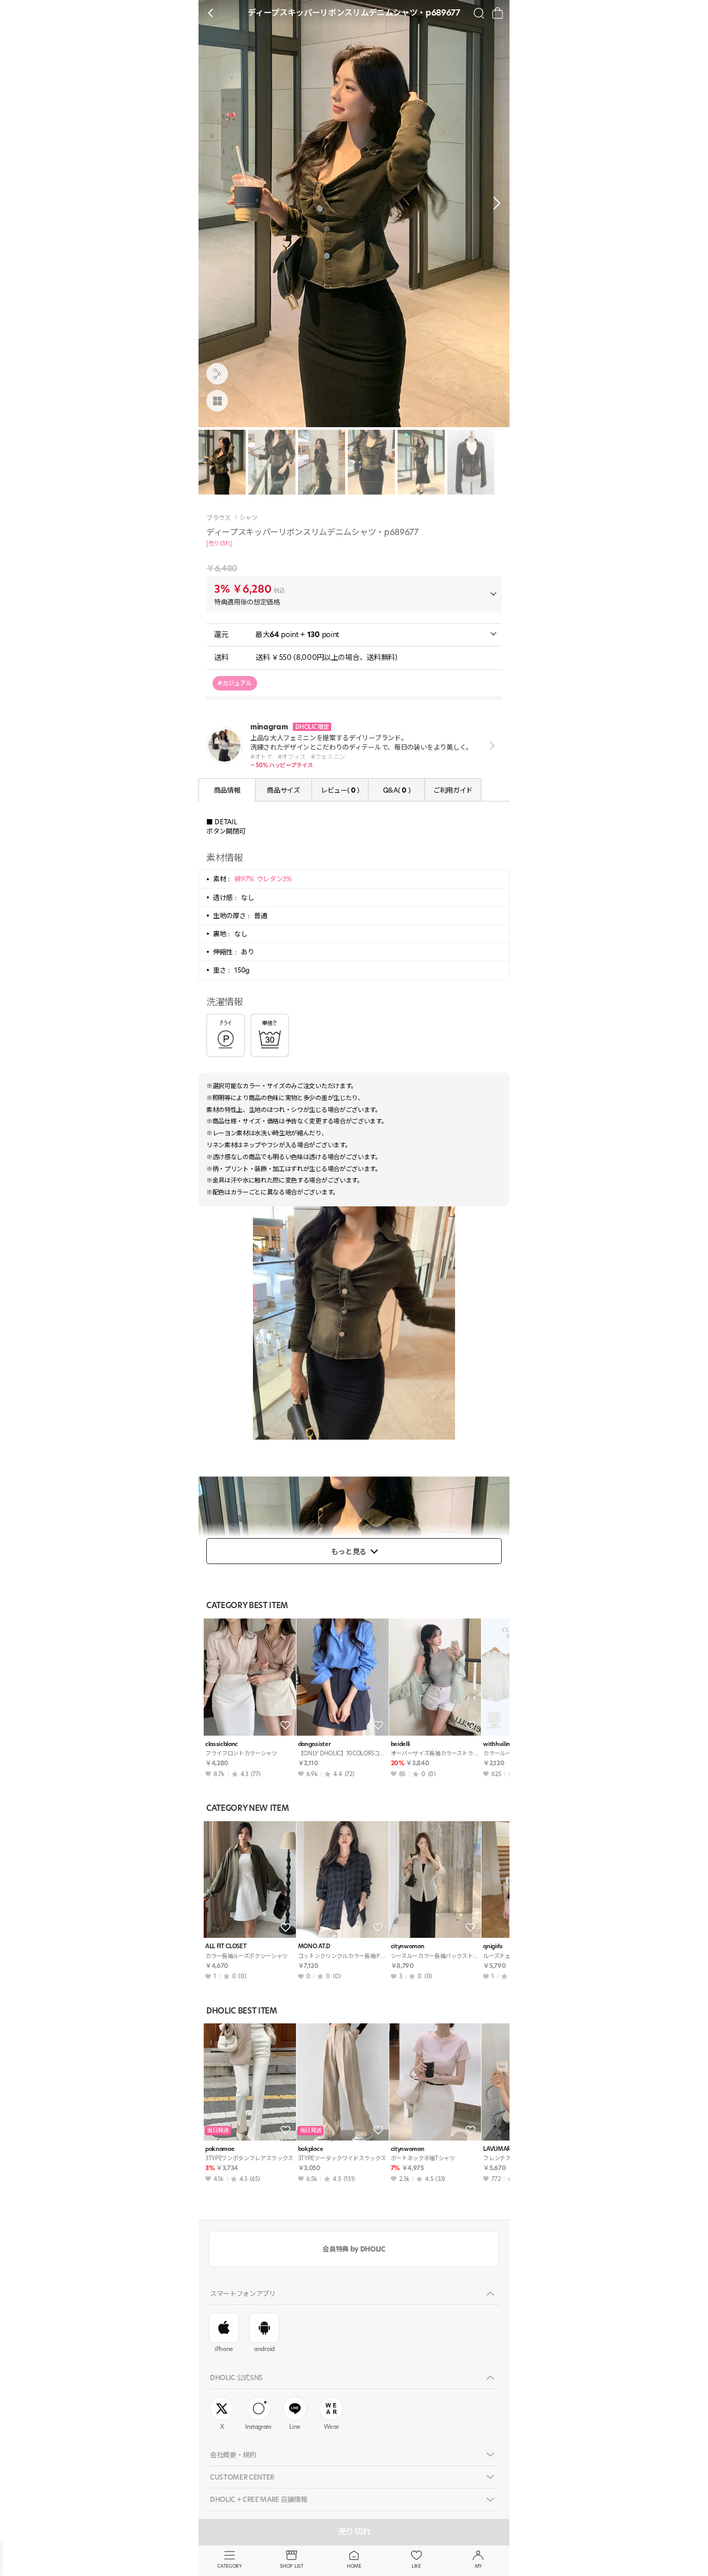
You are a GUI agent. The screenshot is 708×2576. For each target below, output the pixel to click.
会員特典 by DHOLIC (354, 2249)
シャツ (249, 518)
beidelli (400, 1744)
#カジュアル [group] (235, 683)
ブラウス (218, 518)
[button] (494, 203)
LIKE (416, 2566)
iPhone (224, 2349)
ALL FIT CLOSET (226, 1946)
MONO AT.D (314, 1946)
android (264, 2349)
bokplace (310, 2149)
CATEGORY (229, 2566)
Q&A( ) (397, 790)
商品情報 (227, 790)
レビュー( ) (340, 790)
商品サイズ (283, 790)
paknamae (220, 2149)
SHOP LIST (292, 2566)
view (490, 745)
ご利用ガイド (453, 790)
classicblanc (222, 1744)
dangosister (314, 1744)
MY (478, 2566)
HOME (354, 2566)
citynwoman (408, 1946)
